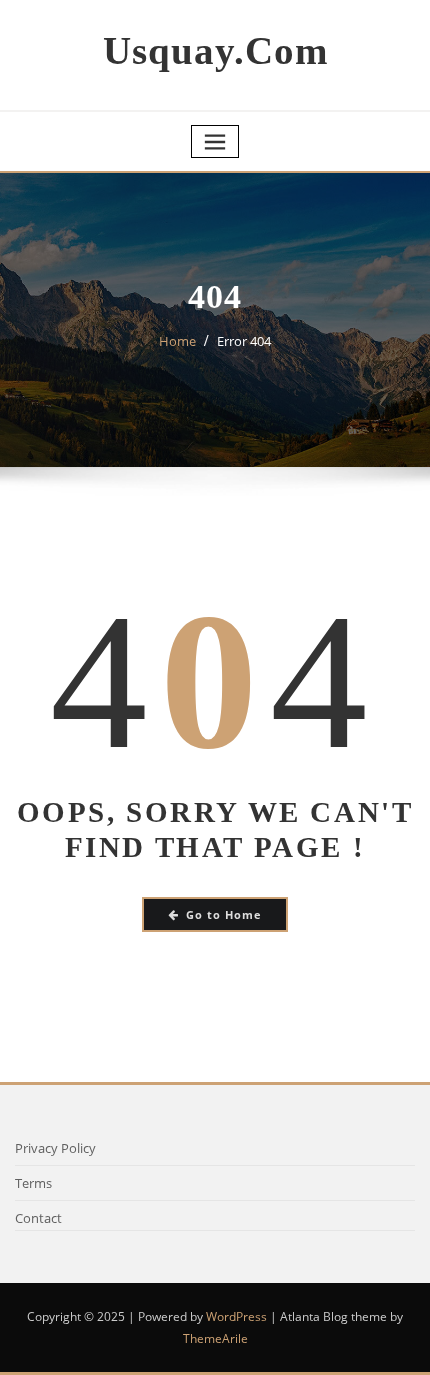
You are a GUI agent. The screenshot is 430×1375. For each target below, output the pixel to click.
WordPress (236, 1316)
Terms (33, 1183)
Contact (38, 1218)
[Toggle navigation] (215, 141)
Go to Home (224, 914)
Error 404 (244, 341)
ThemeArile (215, 1338)
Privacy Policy (55, 1148)
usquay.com (215, 50)
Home (177, 341)
